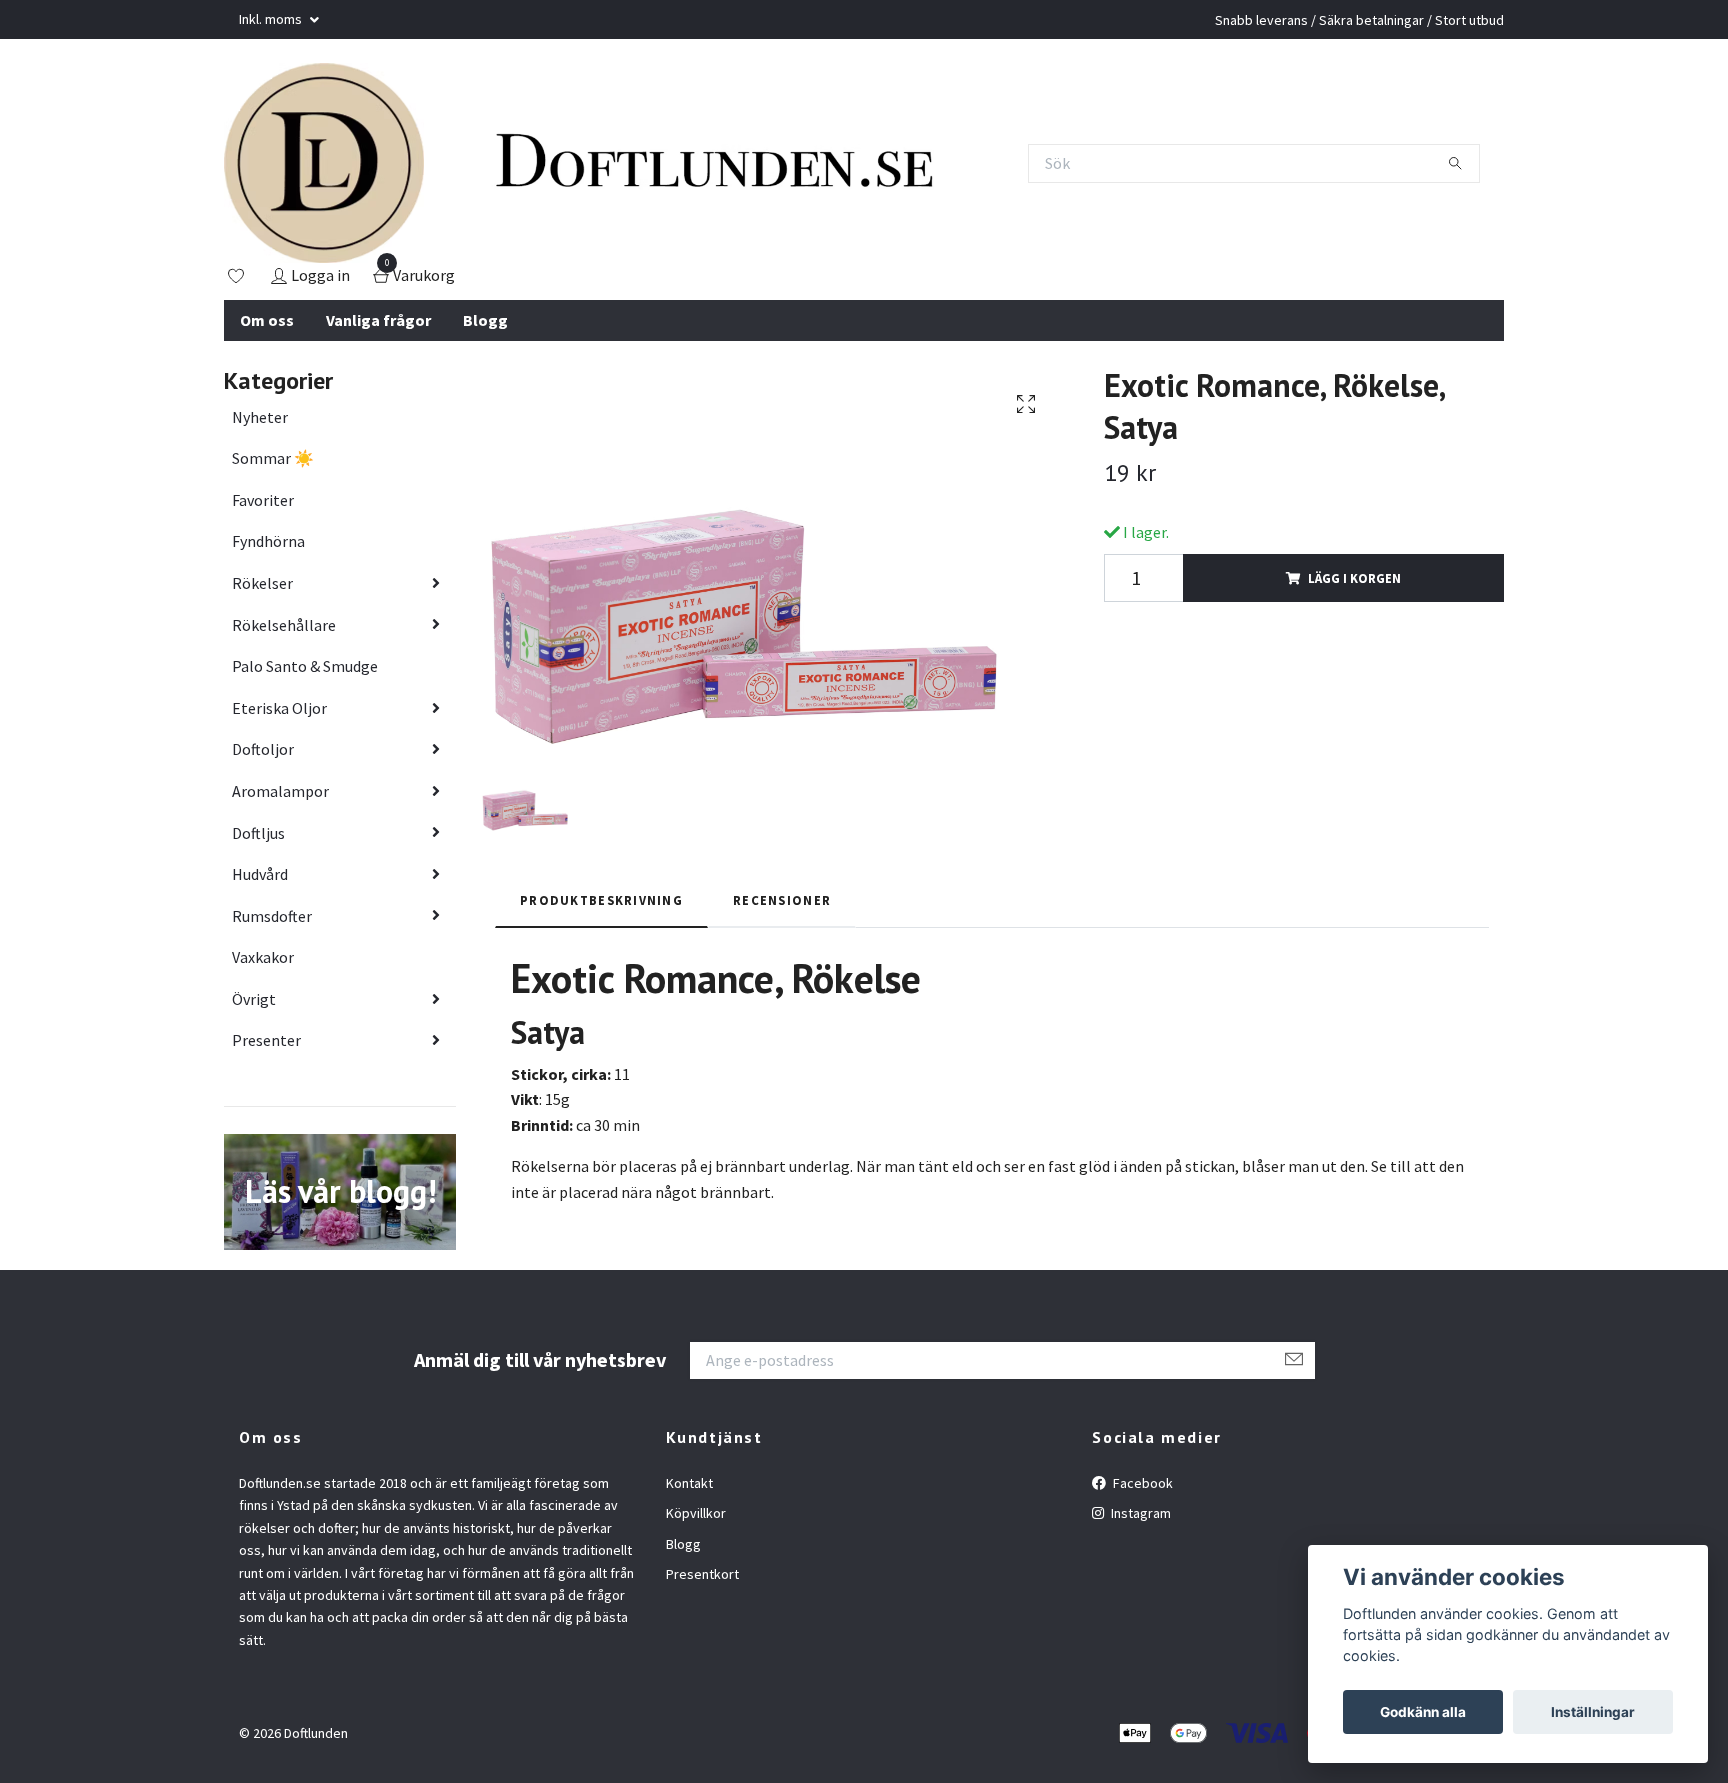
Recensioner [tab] (782, 900)
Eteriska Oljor (279, 708)
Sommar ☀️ (273, 458)
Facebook (1141, 1483)
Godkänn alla (1423, 1712)
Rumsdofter (272, 916)
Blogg (485, 320)
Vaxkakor (263, 957)
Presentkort (702, 1574)
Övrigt (254, 999)
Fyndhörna (268, 541)
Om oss (267, 320)
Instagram (1139, 1513)
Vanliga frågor (378, 320)
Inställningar (1593, 1712)
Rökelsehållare (284, 625)
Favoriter (263, 500)
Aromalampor (280, 791)
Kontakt (689, 1483)
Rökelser (262, 583)
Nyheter (260, 417)
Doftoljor (263, 749)
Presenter (266, 1040)
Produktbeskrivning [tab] (601, 900)
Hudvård (260, 874)
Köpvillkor (696, 1513)
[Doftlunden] (324, 163)
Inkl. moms (272, 19)
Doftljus (258, 833)
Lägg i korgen (1354, 578)
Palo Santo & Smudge (305, 666)
